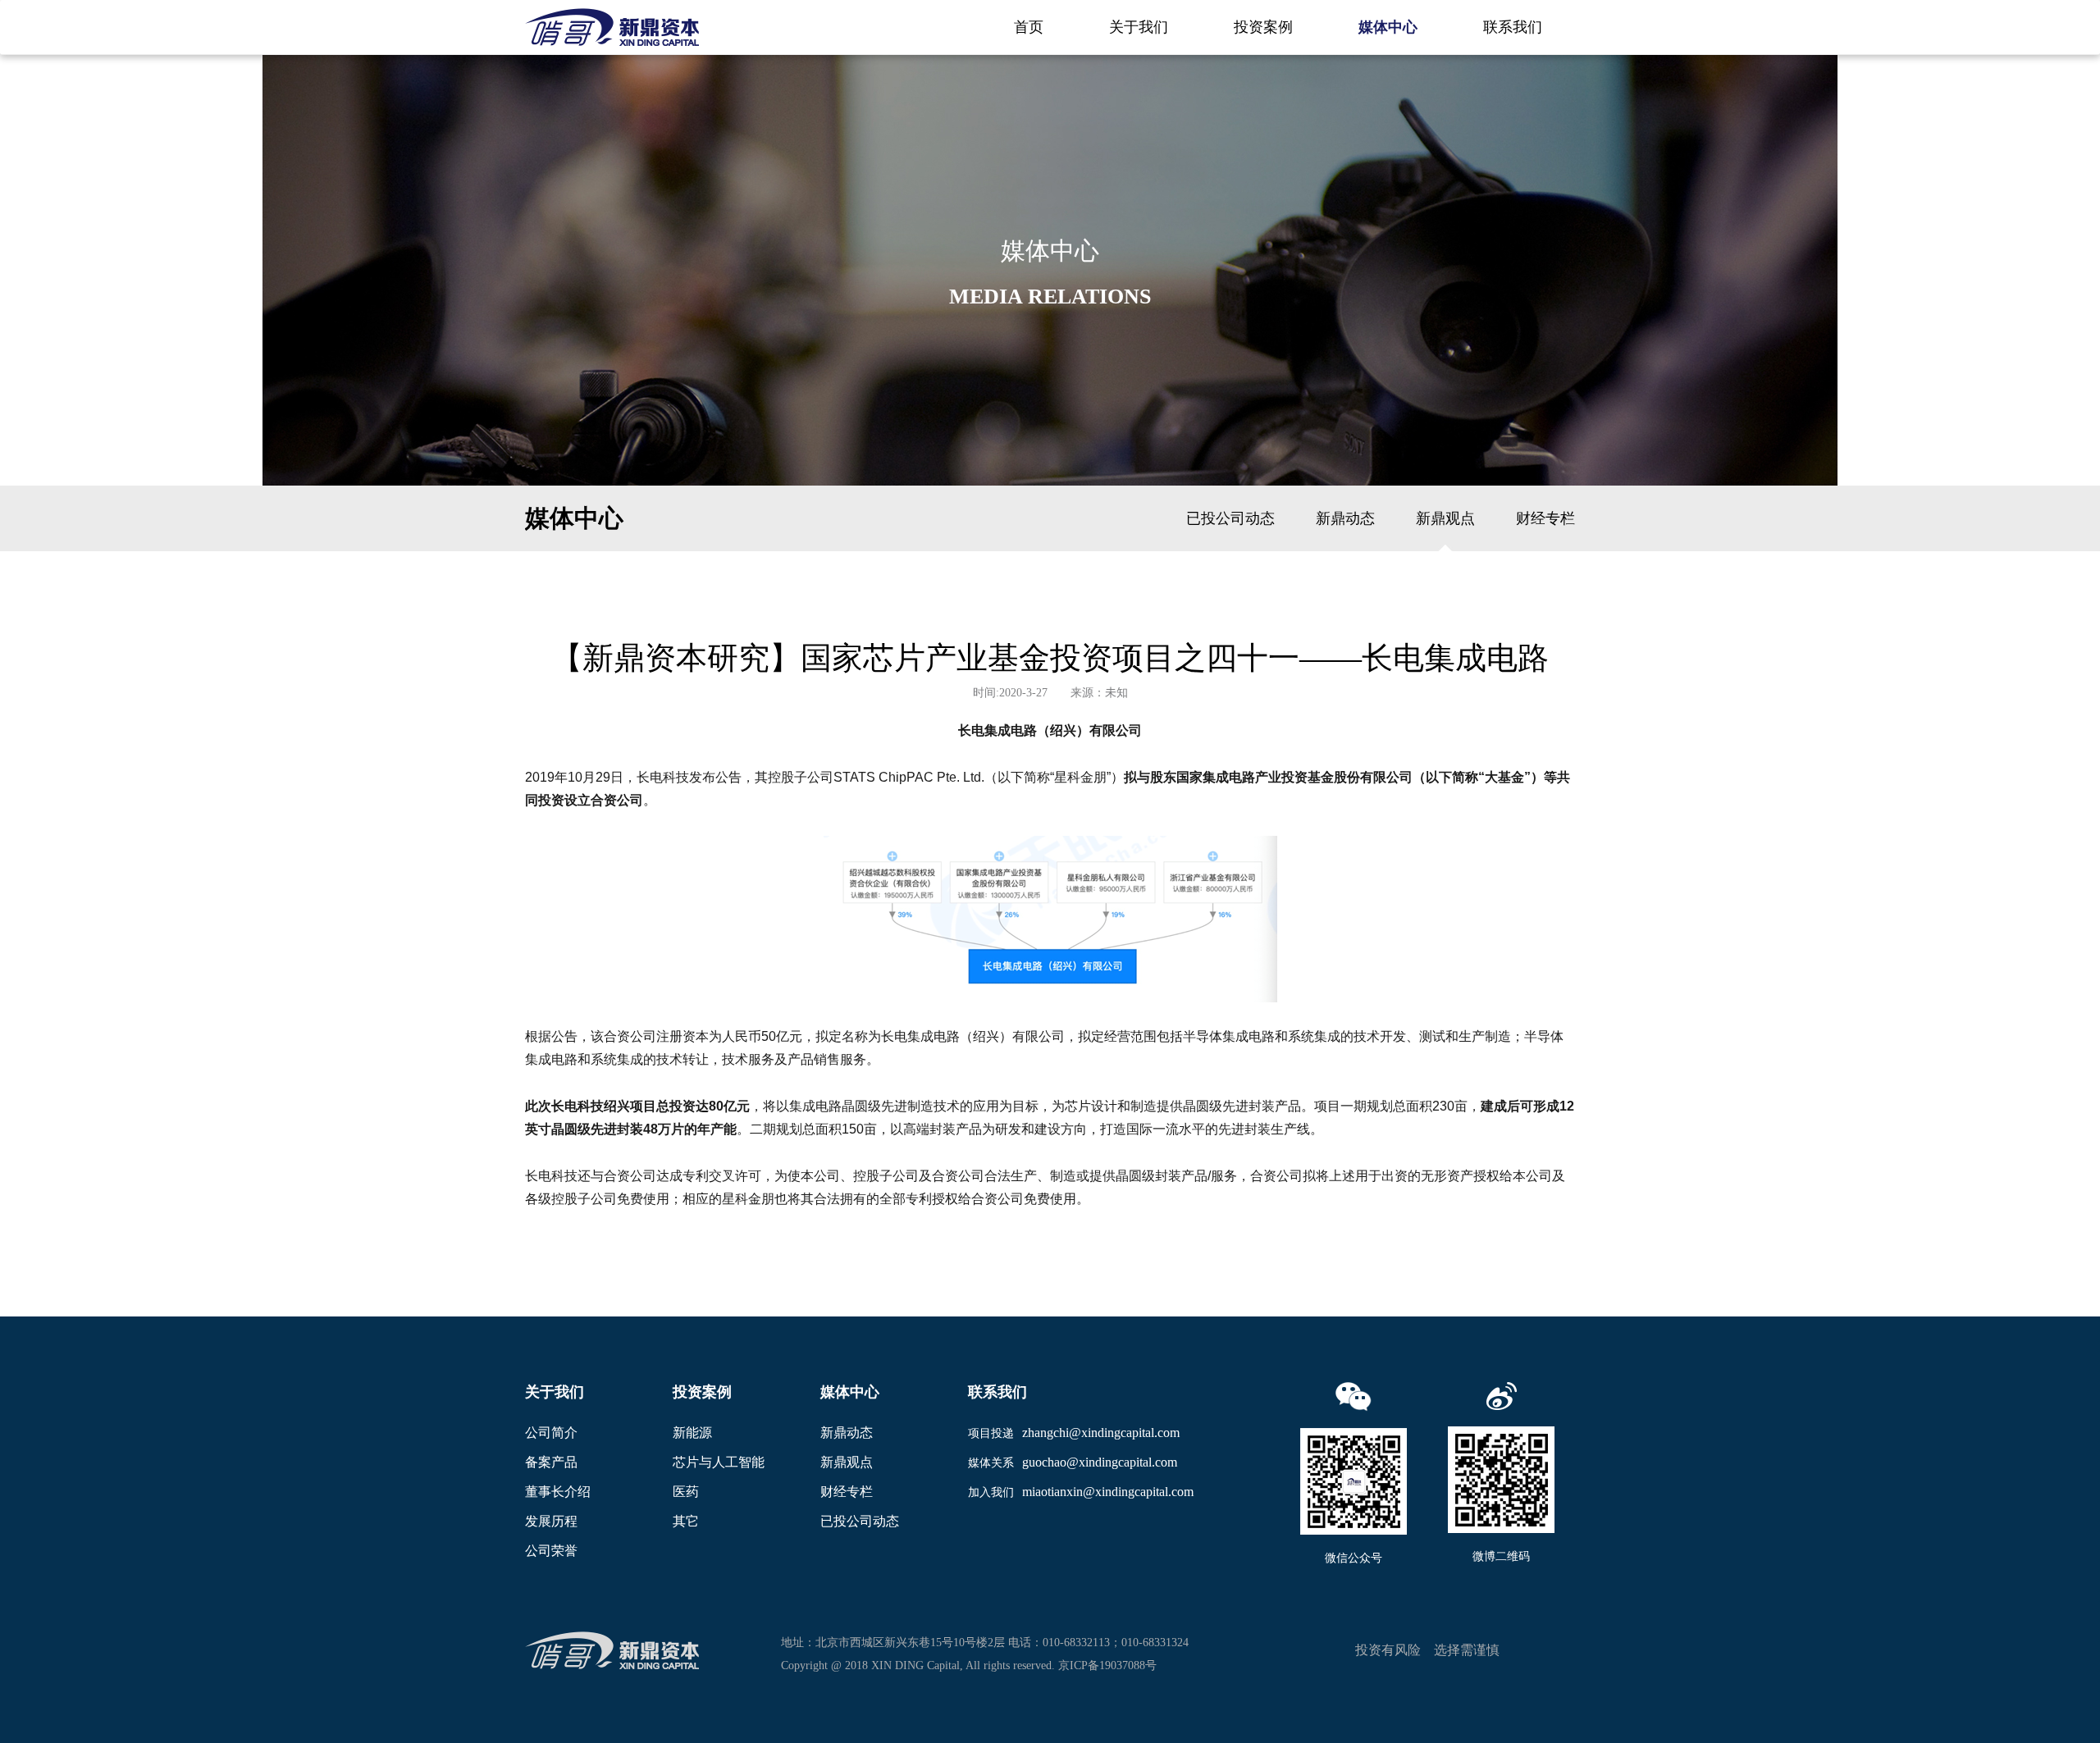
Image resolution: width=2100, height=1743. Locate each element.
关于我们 (1139, 27)
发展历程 (551, 1521)
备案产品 (551, 1462)
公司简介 (551, 1433)
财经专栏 (1545, 518)
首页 (1029, 27)
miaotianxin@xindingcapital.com (1108, 1492)
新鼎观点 (1445, 518)
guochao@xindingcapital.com (1100, 1462)
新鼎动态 (1345, 518)
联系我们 (1513, 27)
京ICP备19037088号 (1107, 1665)
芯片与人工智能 (719, 1462)
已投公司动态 (1230, 518)
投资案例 (1263, 27)
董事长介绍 (558, 1492)
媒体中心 (1388, 27)
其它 (686, 1521)
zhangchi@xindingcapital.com (1101, 1433)
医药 (686, 1492)
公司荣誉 (551, 1551)
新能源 (692, 1433)
